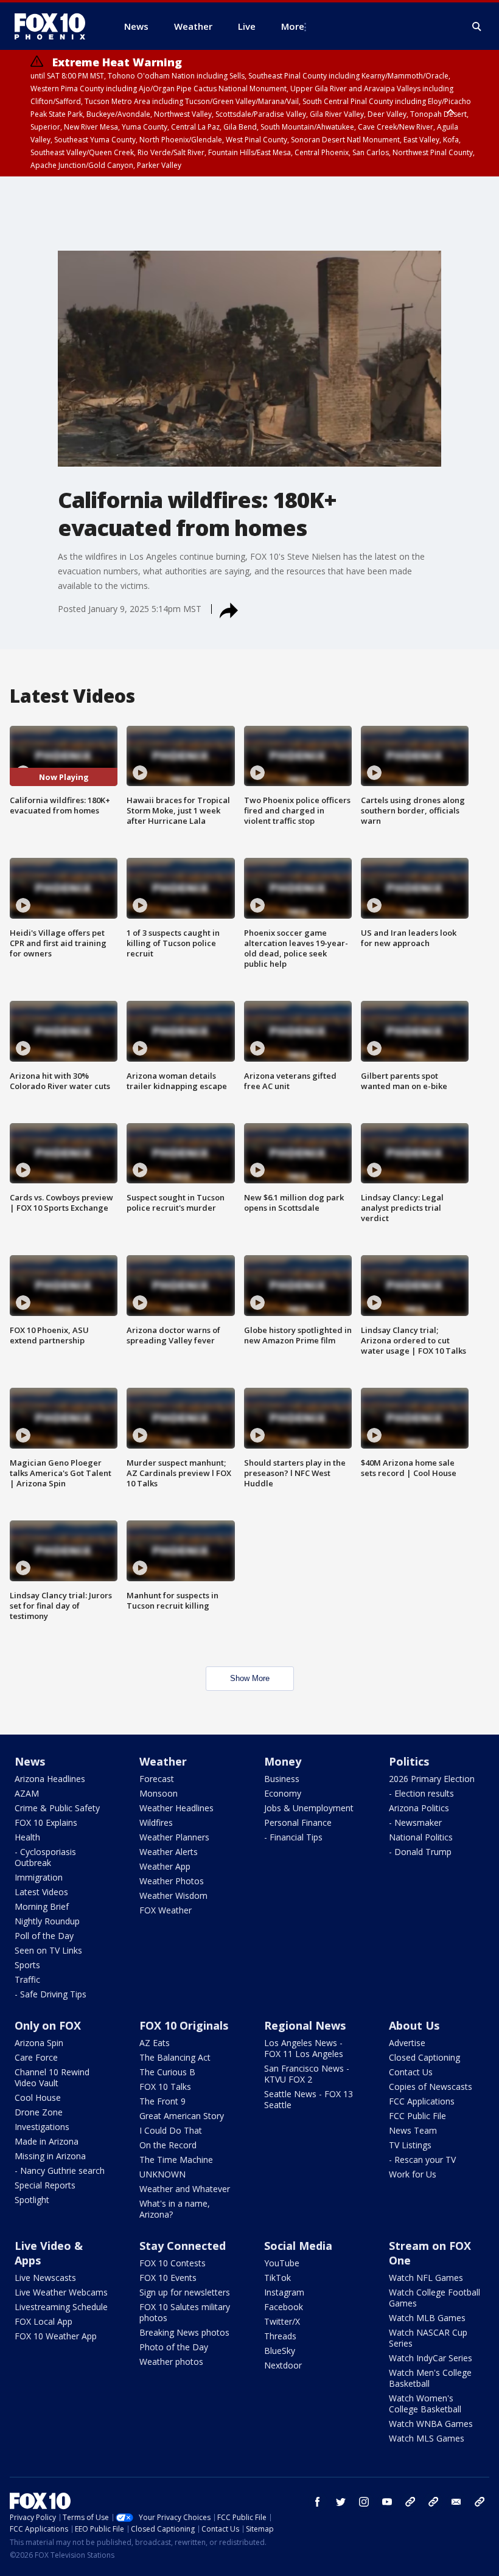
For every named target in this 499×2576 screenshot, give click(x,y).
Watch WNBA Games (431, 2424)
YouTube (282, 2263)
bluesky (433, 2502)
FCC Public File (417, 2116)
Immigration (39, 1877)
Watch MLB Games (427, 2318)
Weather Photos (172, 1881)
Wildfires (156, 1822)
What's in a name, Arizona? (175, 2209)
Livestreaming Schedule (61, 2307)
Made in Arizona (47, 2141)
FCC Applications (422, 2101)
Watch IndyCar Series (431, 2358)
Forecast (157, 1779)
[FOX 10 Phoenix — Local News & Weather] (55, 26)
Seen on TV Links (48, 1950)
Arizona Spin (39, 2043)
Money (283, 1761)
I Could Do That (171, 2130)
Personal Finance (298, 1822)
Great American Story (182, 2116)
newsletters (480, 2502)
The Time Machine (176, 2160)
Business (282, 1779)
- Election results (421, 1793)
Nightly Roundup (47, 1921)
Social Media (298, 2246)
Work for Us (413, 2174)
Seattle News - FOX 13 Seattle (309, 2099)
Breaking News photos (184, 2332)
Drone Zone (39, 2112)
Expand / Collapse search (477, 27)
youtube (387, 2502)
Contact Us (411, 2072)
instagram (364, 2502)
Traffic (27, 1979)
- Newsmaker (415, 1822)
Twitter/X (282, 2321)
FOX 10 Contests (173, 2263)
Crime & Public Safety (57, 1808)
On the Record (168, 2145)
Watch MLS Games (427, 2438)
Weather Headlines (176, 1808)
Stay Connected (183, 2246)
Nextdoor (283, 2365)
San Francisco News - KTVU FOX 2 (307, 2074)
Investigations (42, 2127)
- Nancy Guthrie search (60, 2170)
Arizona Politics (419, 1808)
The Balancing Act (175, 2057)
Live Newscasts (45, 2278)
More (293, 26)
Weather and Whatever (185, 2189)
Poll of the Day (44, 1936)
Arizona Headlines (50, 1779)
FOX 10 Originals (184, 2025)
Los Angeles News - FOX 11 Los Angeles (304, 2048)
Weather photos (171, 2362)
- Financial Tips (293, 1837)
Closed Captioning (424, 2057)
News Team (413, 2130)
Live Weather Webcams (61, 2292)
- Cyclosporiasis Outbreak (45, 1857)
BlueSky (280, 2351)
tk (410, 2502)
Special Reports (45, 2185)
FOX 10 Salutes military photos (185, 2312)
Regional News (305, 2025)
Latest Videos (41, 1892)
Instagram (284, 2292)
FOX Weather (166, 1910)
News (30, 1761)
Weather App (165, 1866)
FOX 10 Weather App (56, 2336)
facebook (318, 2502)
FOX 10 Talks (165, 2087)
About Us (414, 2025)
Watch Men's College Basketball (430, 2378)
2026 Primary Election (432, 1779)
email (456, 2502)
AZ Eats (155, 2043)
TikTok (277, 2278)
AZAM (27, 1793)
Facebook (284, 2307)
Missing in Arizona (50, 2156)
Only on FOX (48, 2025)
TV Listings (410, 2145)
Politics (409, 1761)
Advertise (407, 2043)
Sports (27, 1965)
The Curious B (167, 2072)
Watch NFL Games (426, 2278)
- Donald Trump (420, 1852)
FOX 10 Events (168, 2278)
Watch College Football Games (434, 2298)
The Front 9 (162, 2101)
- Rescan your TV (422, 2160)
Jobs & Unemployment (309, 1808)
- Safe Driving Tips (51, 1994)
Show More (250, 1678)
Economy (283, 1793)
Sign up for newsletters (185, 2292)
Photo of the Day (174, 2347)
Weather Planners (174, 1837)
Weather (163, 1761)
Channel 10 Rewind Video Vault (52, 2077)
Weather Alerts (169, 1852)
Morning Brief (42, 1906)
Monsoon (159, 1793)
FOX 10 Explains (46, 1822)
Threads (280, 2336)
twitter (341, 2502)
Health (27, 1837)
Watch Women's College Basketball (425, 2404)
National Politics (421, 1837)
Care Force (36, 2057)
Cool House (38, 2097)
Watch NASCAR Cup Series (428, 2338)
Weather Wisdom (173, 1895)
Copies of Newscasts (431, 2087)
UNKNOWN (162, 2174)
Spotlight (32, 2200)
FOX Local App (44, 2321)
